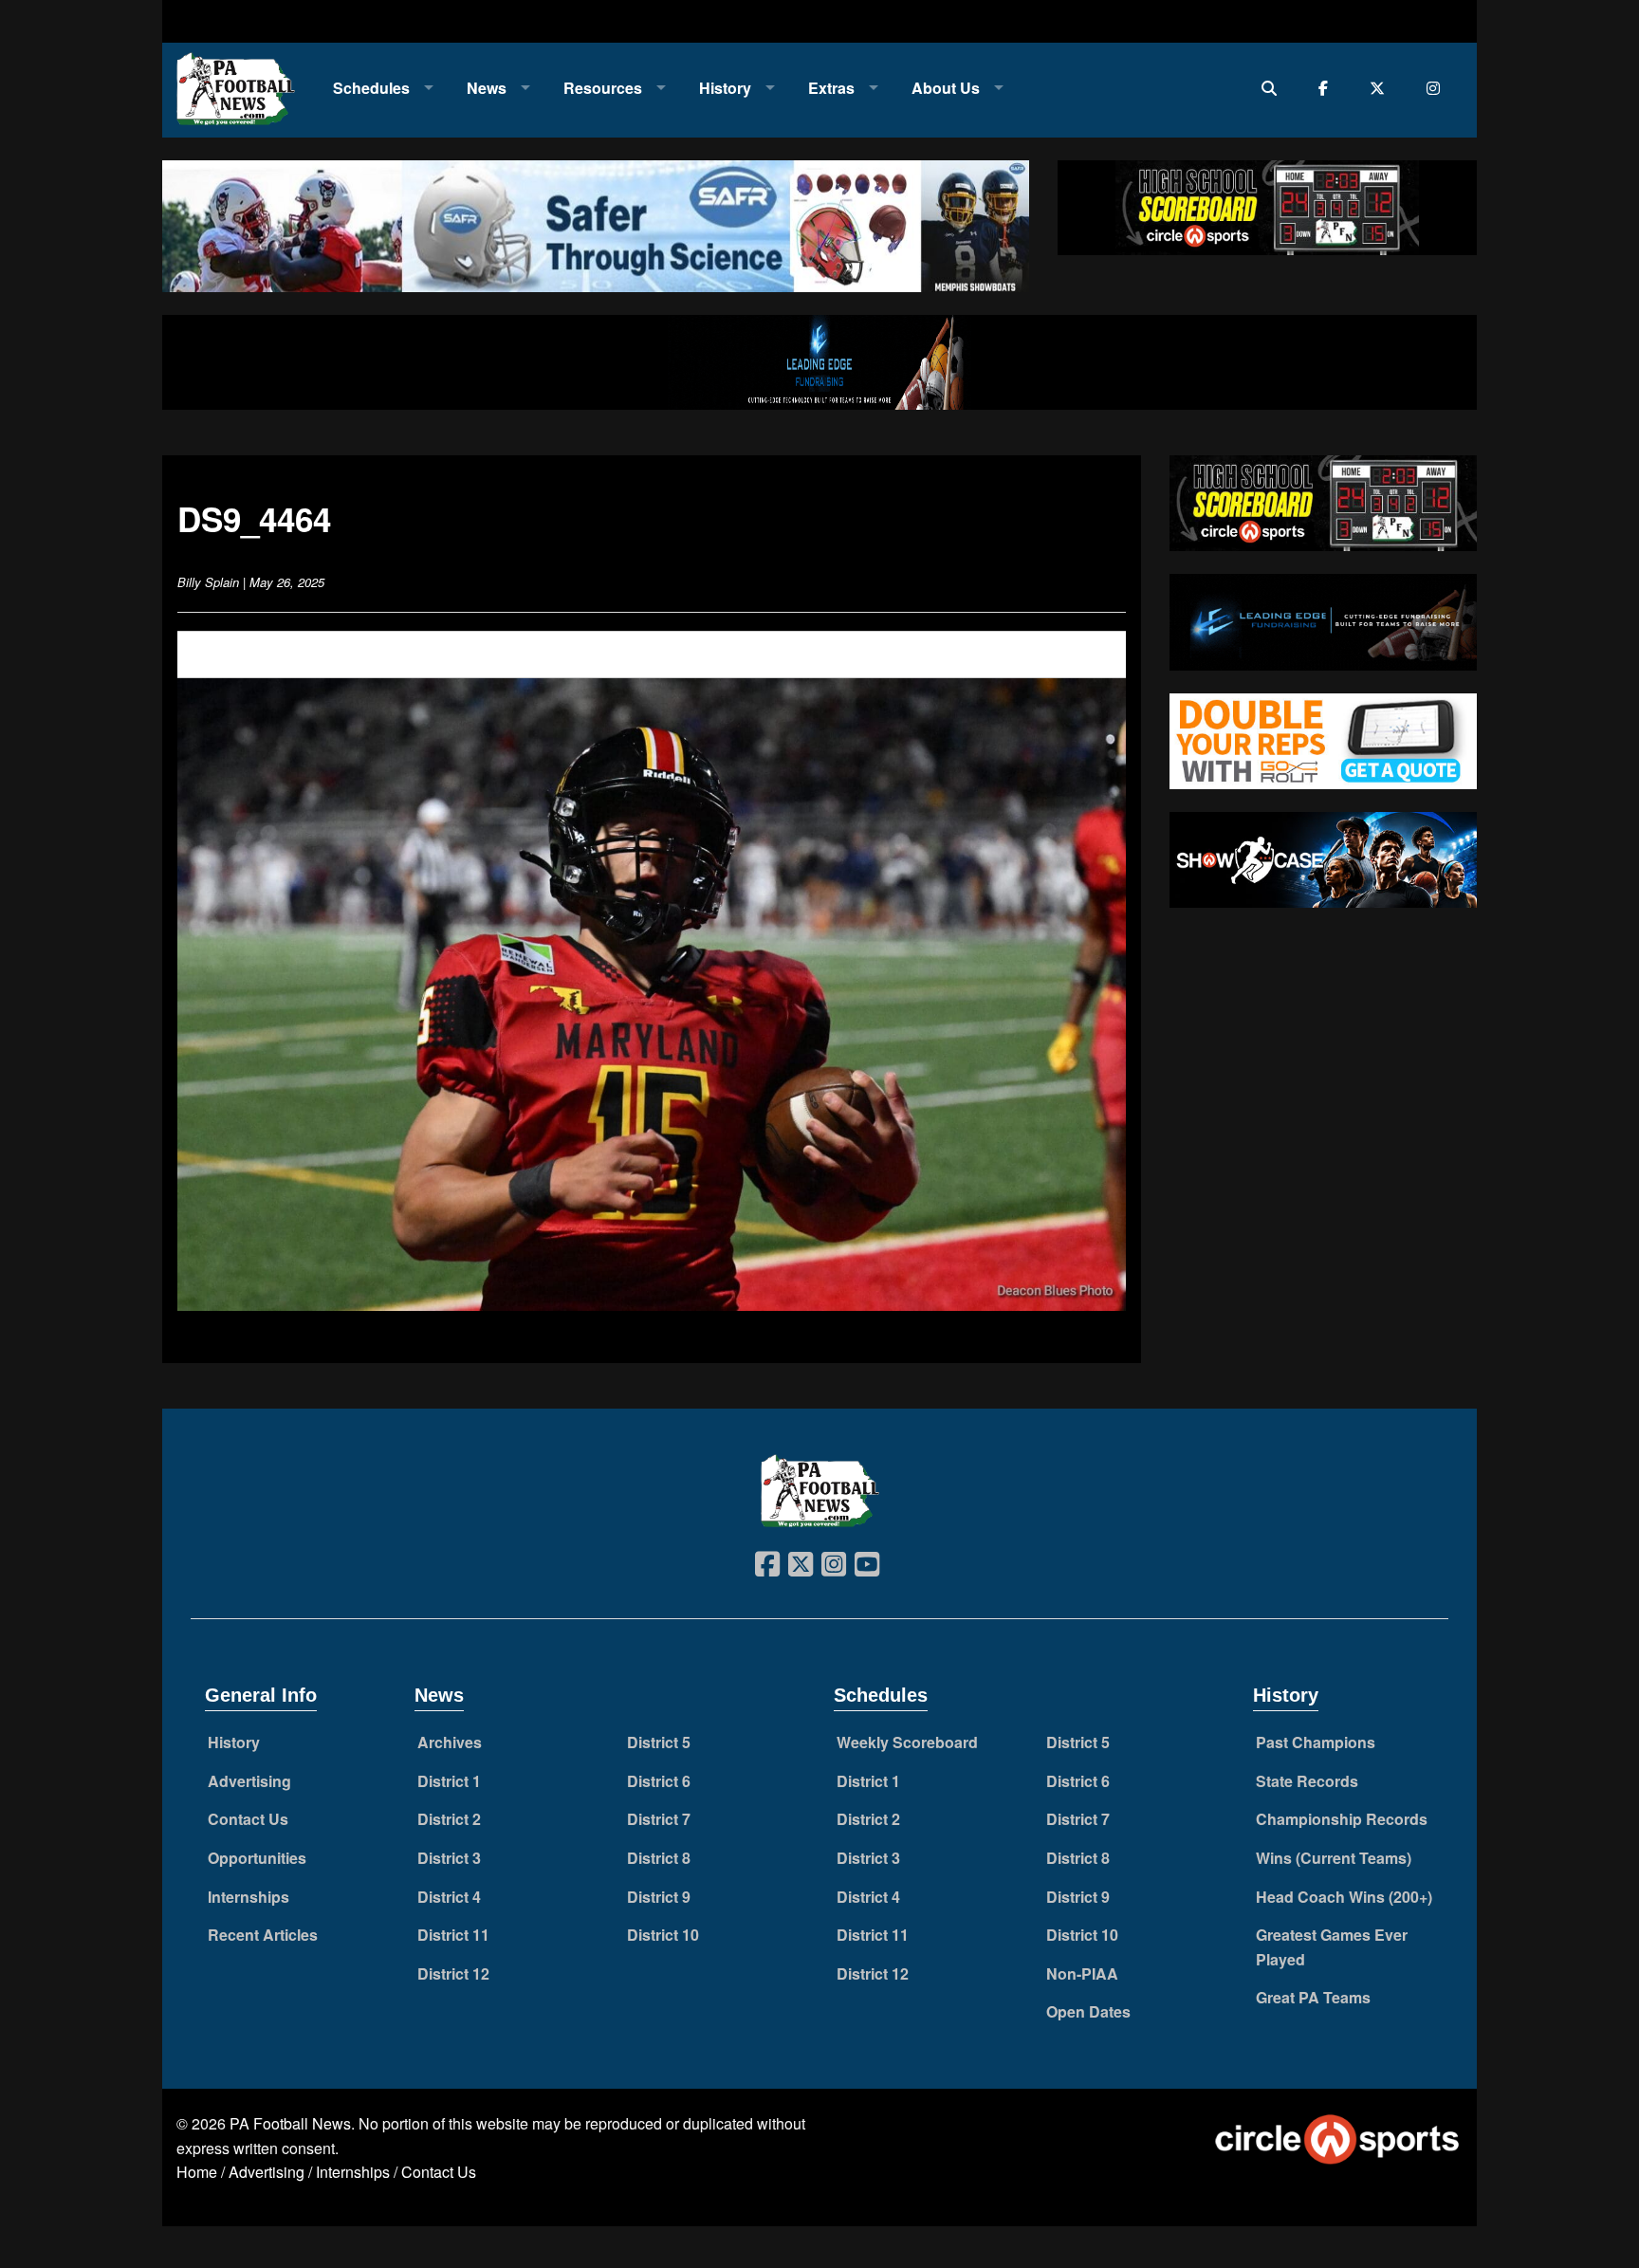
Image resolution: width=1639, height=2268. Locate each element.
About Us (946, 88)
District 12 (453, 1973)
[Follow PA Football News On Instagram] (1437, 88)
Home (197, 2172)
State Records (1307, 1781)
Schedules (371, 88)
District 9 (659, 1897)
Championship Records (1342, 1819)
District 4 (449, 1897)
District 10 (663, 1935)
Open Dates (1088, 2011)
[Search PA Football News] (1273, 88)
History (725, 88)
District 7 (659, 1819)
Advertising (249, 1781)
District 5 (659, 1742)
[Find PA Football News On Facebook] (1327, 88)
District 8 (659, 1858)
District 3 (449, 1858)
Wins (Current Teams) (1334, 1858)
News (487, 88)
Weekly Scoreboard (907, 1742)
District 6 (659, 1781)
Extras (831, 88)
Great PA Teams (1313, 1997)
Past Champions (1316, 1742)
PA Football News (290, 2123)
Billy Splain (208, 582)
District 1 (449, 1781)
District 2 (449, 1819)
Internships (249, 1897)
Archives (450, 1742)
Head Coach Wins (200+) (1344, 1897)
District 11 (453, 1935)
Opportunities (257, 1858)
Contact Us (248, 1819)
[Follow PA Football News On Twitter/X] (1381, 88)
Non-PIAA (1082, 1973)
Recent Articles (263, 1935)
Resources (603, 88)
